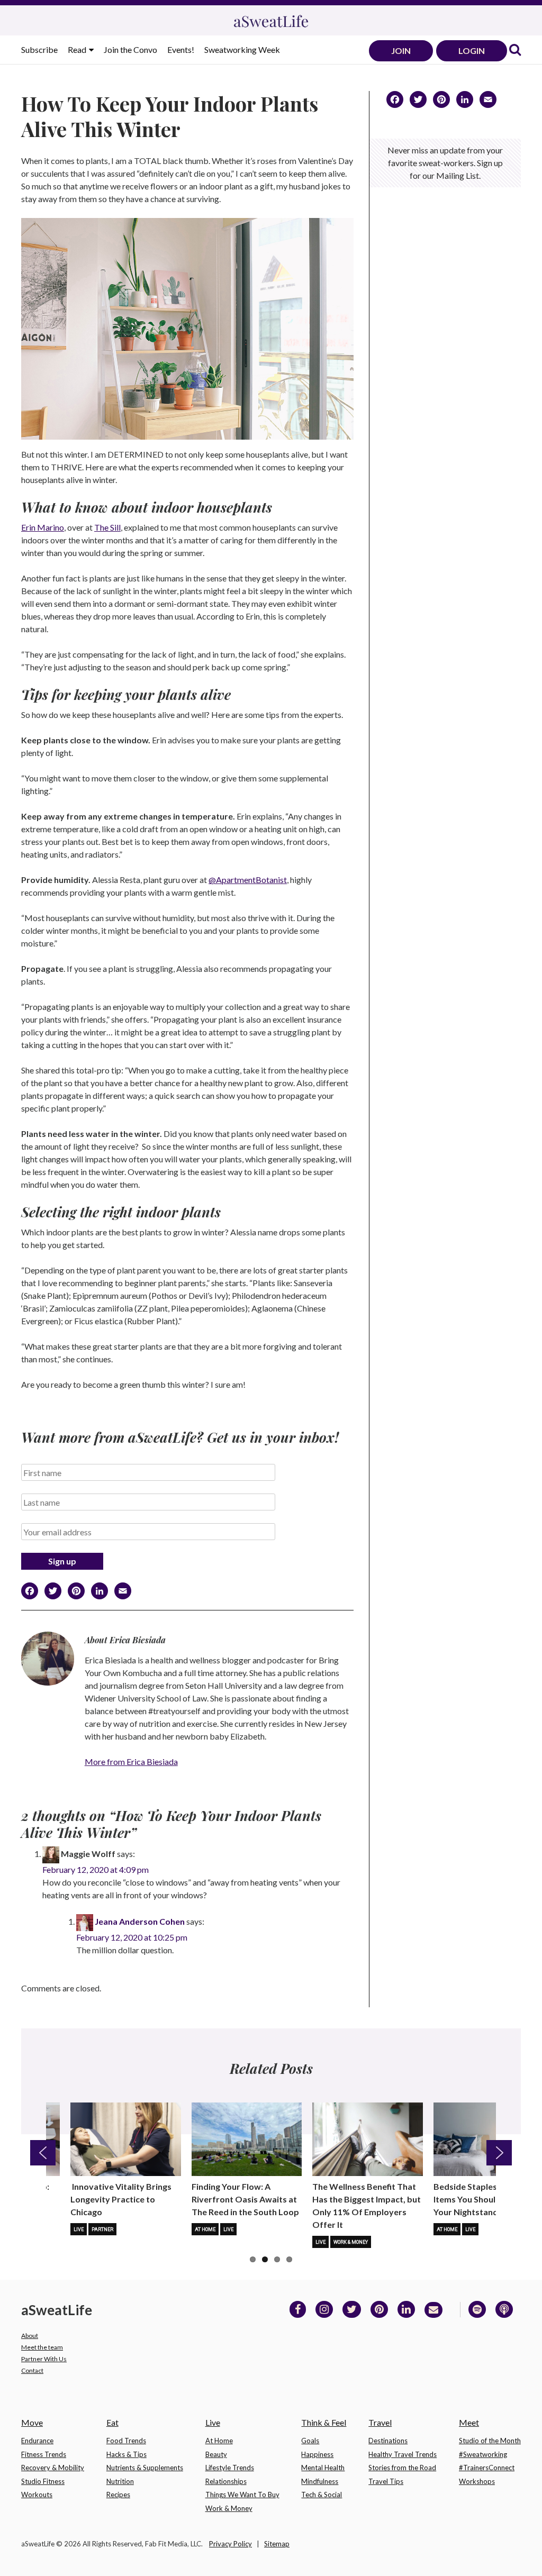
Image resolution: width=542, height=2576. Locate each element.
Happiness (317, 2454)
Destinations (388, 2441)
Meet (469, 2422)
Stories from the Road (402, 2468)
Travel (380, 2422)
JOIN (401, 51)
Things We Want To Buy (242, 2495)
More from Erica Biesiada (131, 1762)
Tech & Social (322, 2495)
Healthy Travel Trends (403, 2454)
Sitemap (277, 2544)
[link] (515, 51)
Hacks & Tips (127, 2454)
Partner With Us (44, 2359)
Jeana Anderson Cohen (140, 1921)
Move (32, 2422)
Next (499, 2153)
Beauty (216, 2454)
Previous (43, 2153)
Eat (112, 2422)
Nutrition (120, 2481)
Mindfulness (320, 2481)
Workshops (477, 2481)
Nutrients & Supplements (145, 2468)
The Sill (107, 527)
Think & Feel (324, 2422)
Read (78, 49)
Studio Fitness (43, 2481)
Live (79, 2229)
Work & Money (351, 2242)
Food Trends (126, 2441)
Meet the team (42, 2347)
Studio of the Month (490, 2441)
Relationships (226, 2481)
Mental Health (323, 2468)
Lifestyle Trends (230, 2468)
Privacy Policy (231, 2544)
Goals (310, 2441)
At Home (205, 2229)
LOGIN (472, 51)
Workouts (37, 2495)
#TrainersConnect (487, 2468)
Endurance (37, 2441)
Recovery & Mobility (53, 2468)
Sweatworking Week (242, 49)
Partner (102, 2229)
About (30, 2336)
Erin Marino (43, 527)
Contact (32, 2370)
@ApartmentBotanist (248, 880)
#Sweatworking (483, 2454)
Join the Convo (130, 49)
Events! (181, 49)
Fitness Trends (44, 2454)
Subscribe (39, 49)
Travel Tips (386, 2481)
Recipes (118, 2495)
